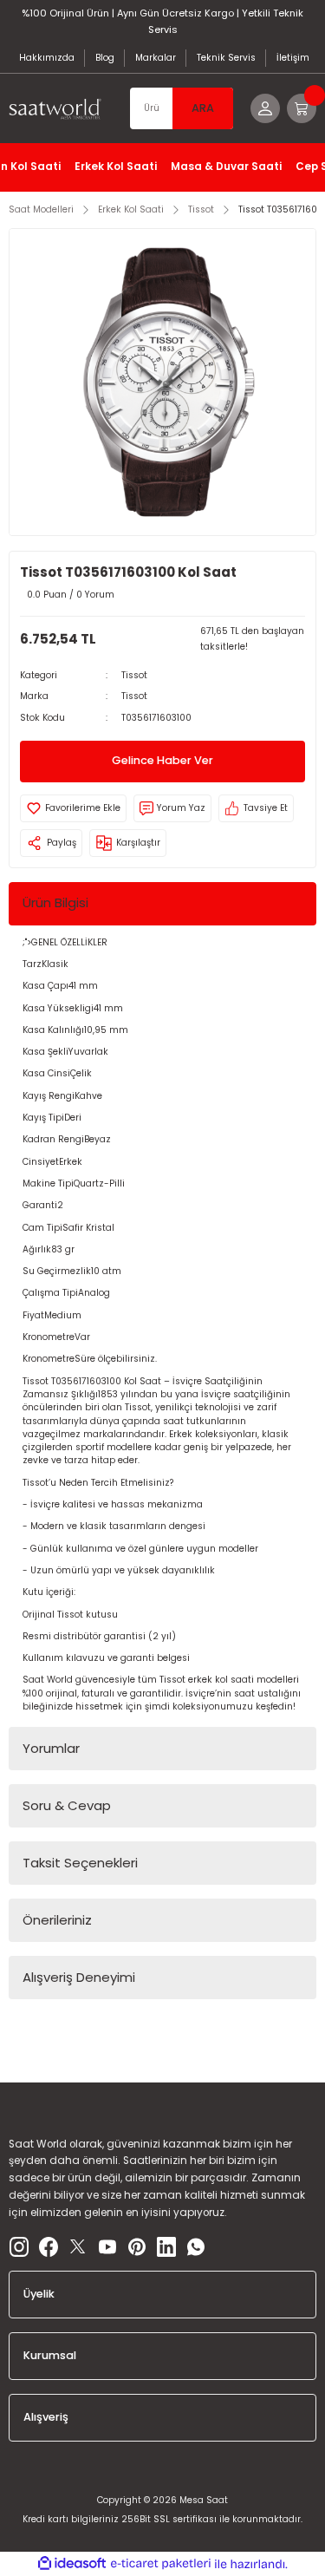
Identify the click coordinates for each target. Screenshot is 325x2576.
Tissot (134, 675)
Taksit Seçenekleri (80, 1863)
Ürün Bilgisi (55, 902)
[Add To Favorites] (73, 808)
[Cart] (302, 108)
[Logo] (61, 109)
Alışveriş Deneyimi (79, 1977)
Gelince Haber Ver (162, 760)
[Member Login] (265, 108)
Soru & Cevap (67, 1805)
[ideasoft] (72, 2564)
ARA (203, 108)
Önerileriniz (57, 1920)
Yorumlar (51, 1748)
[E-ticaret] (161, 2564)
